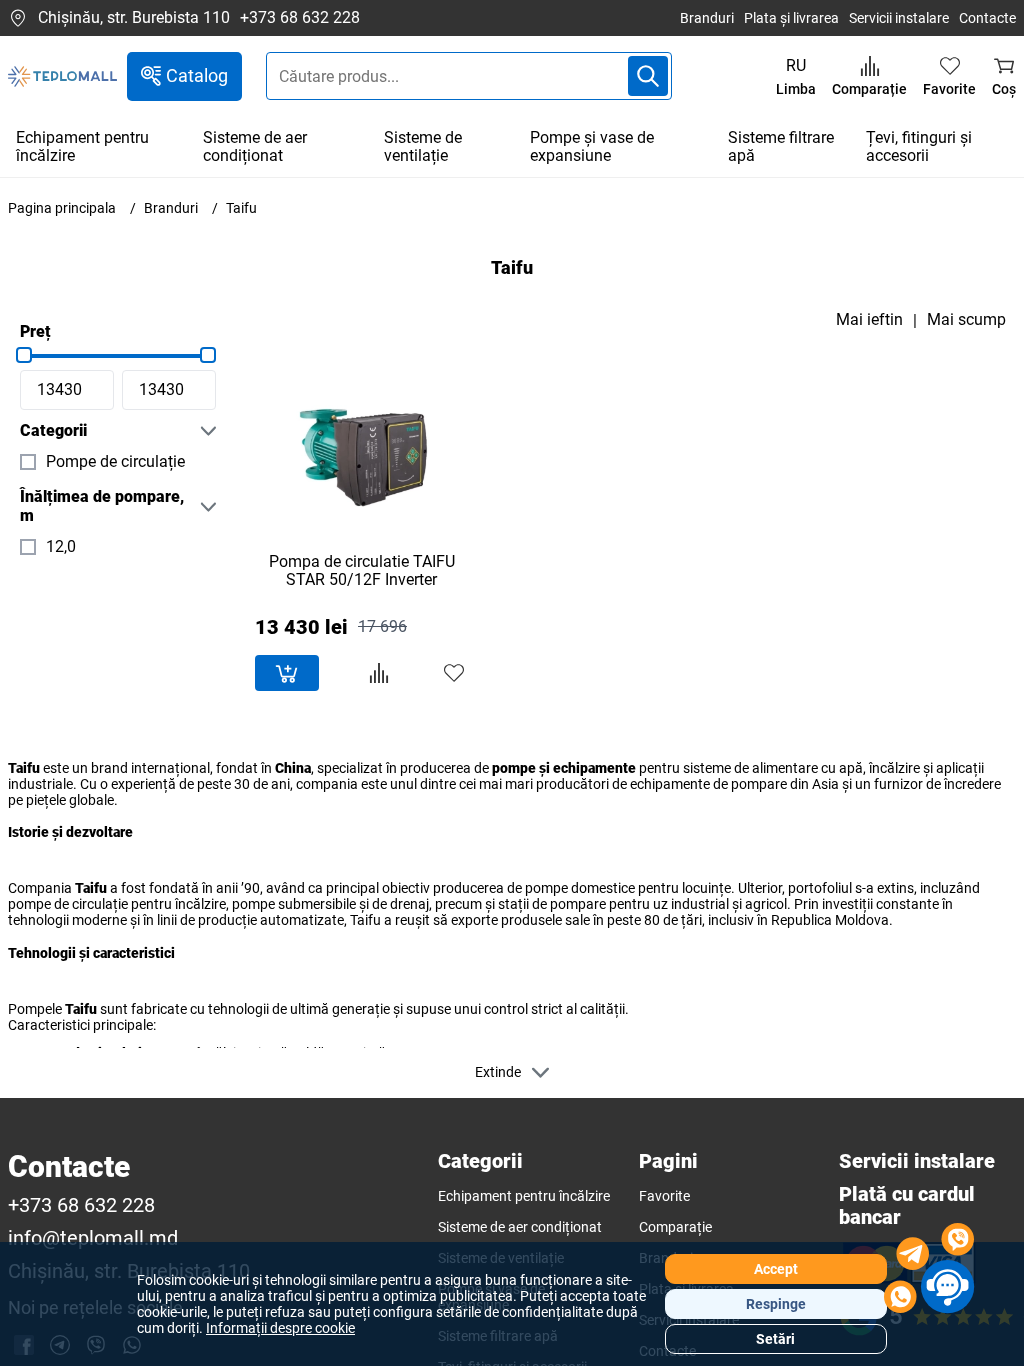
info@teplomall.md (93, 1238)
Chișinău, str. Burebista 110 (134, 17)
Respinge (776, 1304)
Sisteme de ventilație (423, 146)
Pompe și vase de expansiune (592, 146)
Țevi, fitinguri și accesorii (919, 146)
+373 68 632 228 (300, 18)
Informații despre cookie (280, 1328)
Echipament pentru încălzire (82, 146)
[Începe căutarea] (648, 76)
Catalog (197, 75)
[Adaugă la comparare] (379, 673)
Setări (775, 1339)
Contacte (987, 18)
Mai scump (966, 320)
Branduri (707, 18)
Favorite (664, 1196)
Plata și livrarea (791, 18)
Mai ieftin (869, 320)
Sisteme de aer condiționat (255, 146)
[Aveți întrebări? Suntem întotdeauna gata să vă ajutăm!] (929, 1271)
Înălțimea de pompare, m (102, 506)
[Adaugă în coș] (287, 673)
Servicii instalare (899, 18)
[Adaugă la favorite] (454, 673)
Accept (776, 1269)
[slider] (24, 355)
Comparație (675, 1227)
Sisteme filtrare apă (781, 146)
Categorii (53, 431)
